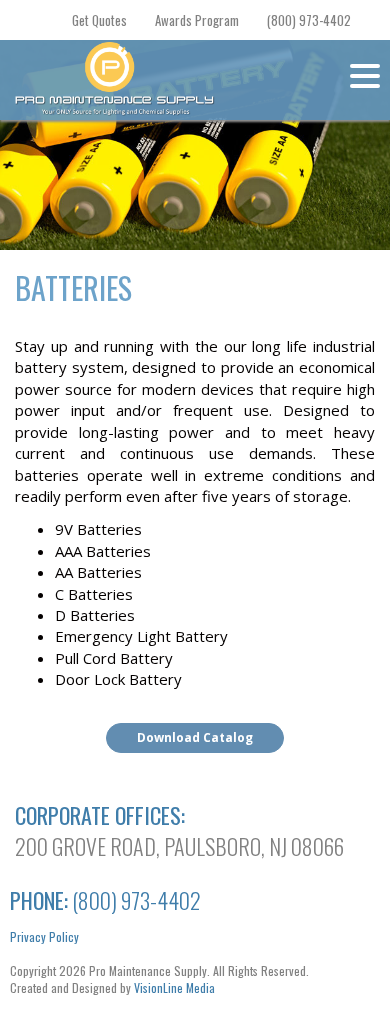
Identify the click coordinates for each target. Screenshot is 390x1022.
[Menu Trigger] (365, 75)
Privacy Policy (44, 936)
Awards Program (197, 20)
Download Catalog (195, 737)
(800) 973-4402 (309, 20)
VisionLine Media (174, 987)
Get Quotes (99, 20)
